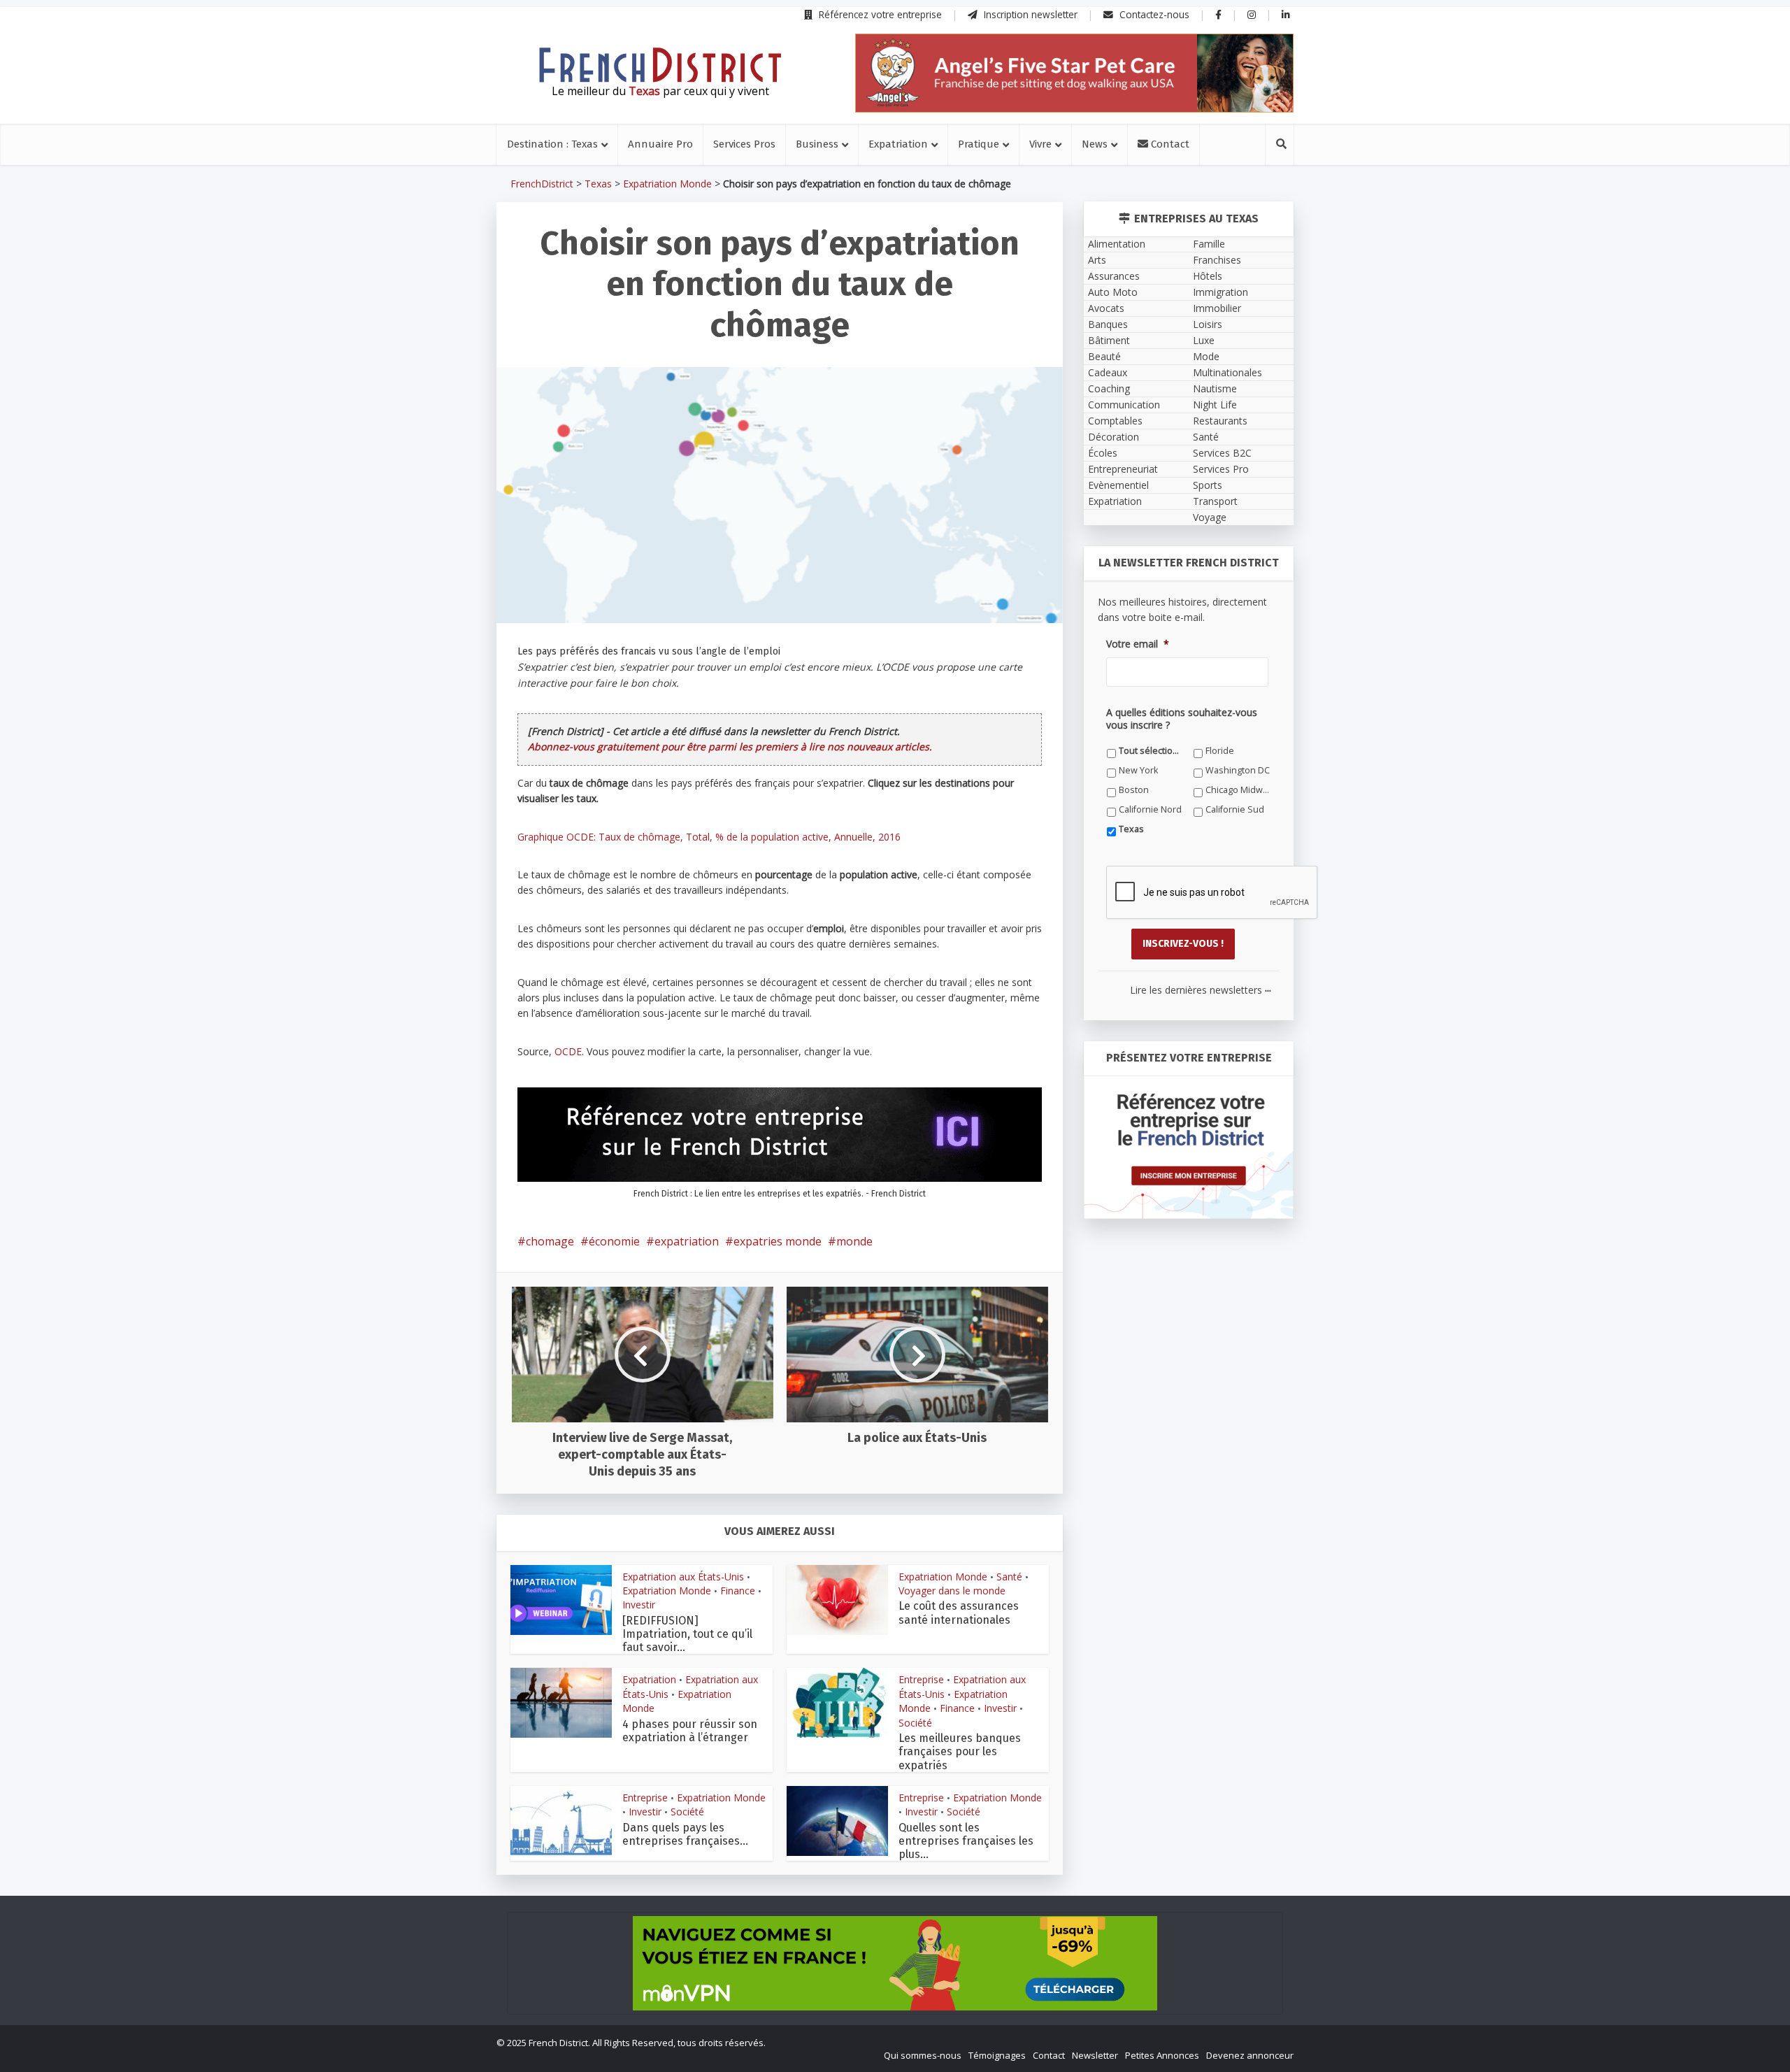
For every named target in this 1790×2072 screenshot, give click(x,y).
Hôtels (1208, 276)
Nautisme (1215, 388)
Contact (1169, 144)
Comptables (1115, 421)
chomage (550, 1241)
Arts (1097, 260)
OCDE (568, 1051)
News (1095, 144)
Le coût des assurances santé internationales (959, 1613)
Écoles (1103, 453)
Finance (738, 1591)
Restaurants (1220, 421)
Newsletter (1095, 2055)
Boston (1134, 790)
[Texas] (660, 65)
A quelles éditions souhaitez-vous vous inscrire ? (1182, 719)
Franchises (1217, 260)
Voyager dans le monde (952, 1591)
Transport (1215, 501)
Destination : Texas (552, 144)
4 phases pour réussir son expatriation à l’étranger (690, 1731)
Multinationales (1227, 372)
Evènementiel (1118, 485)
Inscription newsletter (1029, 14)
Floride (1220, 751)
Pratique (979, 144)
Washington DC (1238, 770)
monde (854, 1241)
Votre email (1138, 644)
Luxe (1204, 340)
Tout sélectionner (1151, 751)
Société (915, 1723)
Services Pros (744, 144)
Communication (1124, 405)
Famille (1209, 244)
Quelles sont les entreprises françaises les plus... (966, 1841)
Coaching (1109, 388)
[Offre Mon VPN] (895, 1963)
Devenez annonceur (1250, 2055)
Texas (598, 184)
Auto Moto (1113, 292)
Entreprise (921, 1679)
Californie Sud (1235, 809)
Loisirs (1208, 324)
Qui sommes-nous (923, 2055)
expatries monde (778, 1241)
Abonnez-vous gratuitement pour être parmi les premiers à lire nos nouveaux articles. (730, 746)
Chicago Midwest (1238, 790)
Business (817, 144)
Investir (639, 1605)
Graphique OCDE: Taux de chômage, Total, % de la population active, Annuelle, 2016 (709, 837)
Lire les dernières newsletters (1201, 990)
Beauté (1104, 356)
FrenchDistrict (542, 184)
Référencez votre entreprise (879, 14)
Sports (1208, 485)
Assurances (1114, 276)
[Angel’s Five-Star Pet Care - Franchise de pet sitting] (1074, 73)
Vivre (1040, 144)
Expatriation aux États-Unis (683, 1577)
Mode (1206, 356)
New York (1138, 770)
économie (614, 1241)
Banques (1108, 324)
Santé (1009, 1577)
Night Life (1215, 405)
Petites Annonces (1162, 2055)
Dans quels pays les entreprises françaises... (685, 1834)
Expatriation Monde (667, 184)
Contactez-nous (1153, 14)
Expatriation (898, 144)
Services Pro (1221, 469)
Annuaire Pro (660, 144)
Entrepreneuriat (1123, 469)
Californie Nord (1150, 809)
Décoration (1114, 437)
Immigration (1220, 292)
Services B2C (1222, 453)
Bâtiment (1109, 340)
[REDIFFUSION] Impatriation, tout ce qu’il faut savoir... (687, 1634)
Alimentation (1117, 244)
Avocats (1106, 308)
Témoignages (997, 2055)
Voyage (1210, 517)
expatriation (687, 1241)
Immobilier (1217, 308)
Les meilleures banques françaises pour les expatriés (960, 1751)
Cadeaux (1108, 372)
